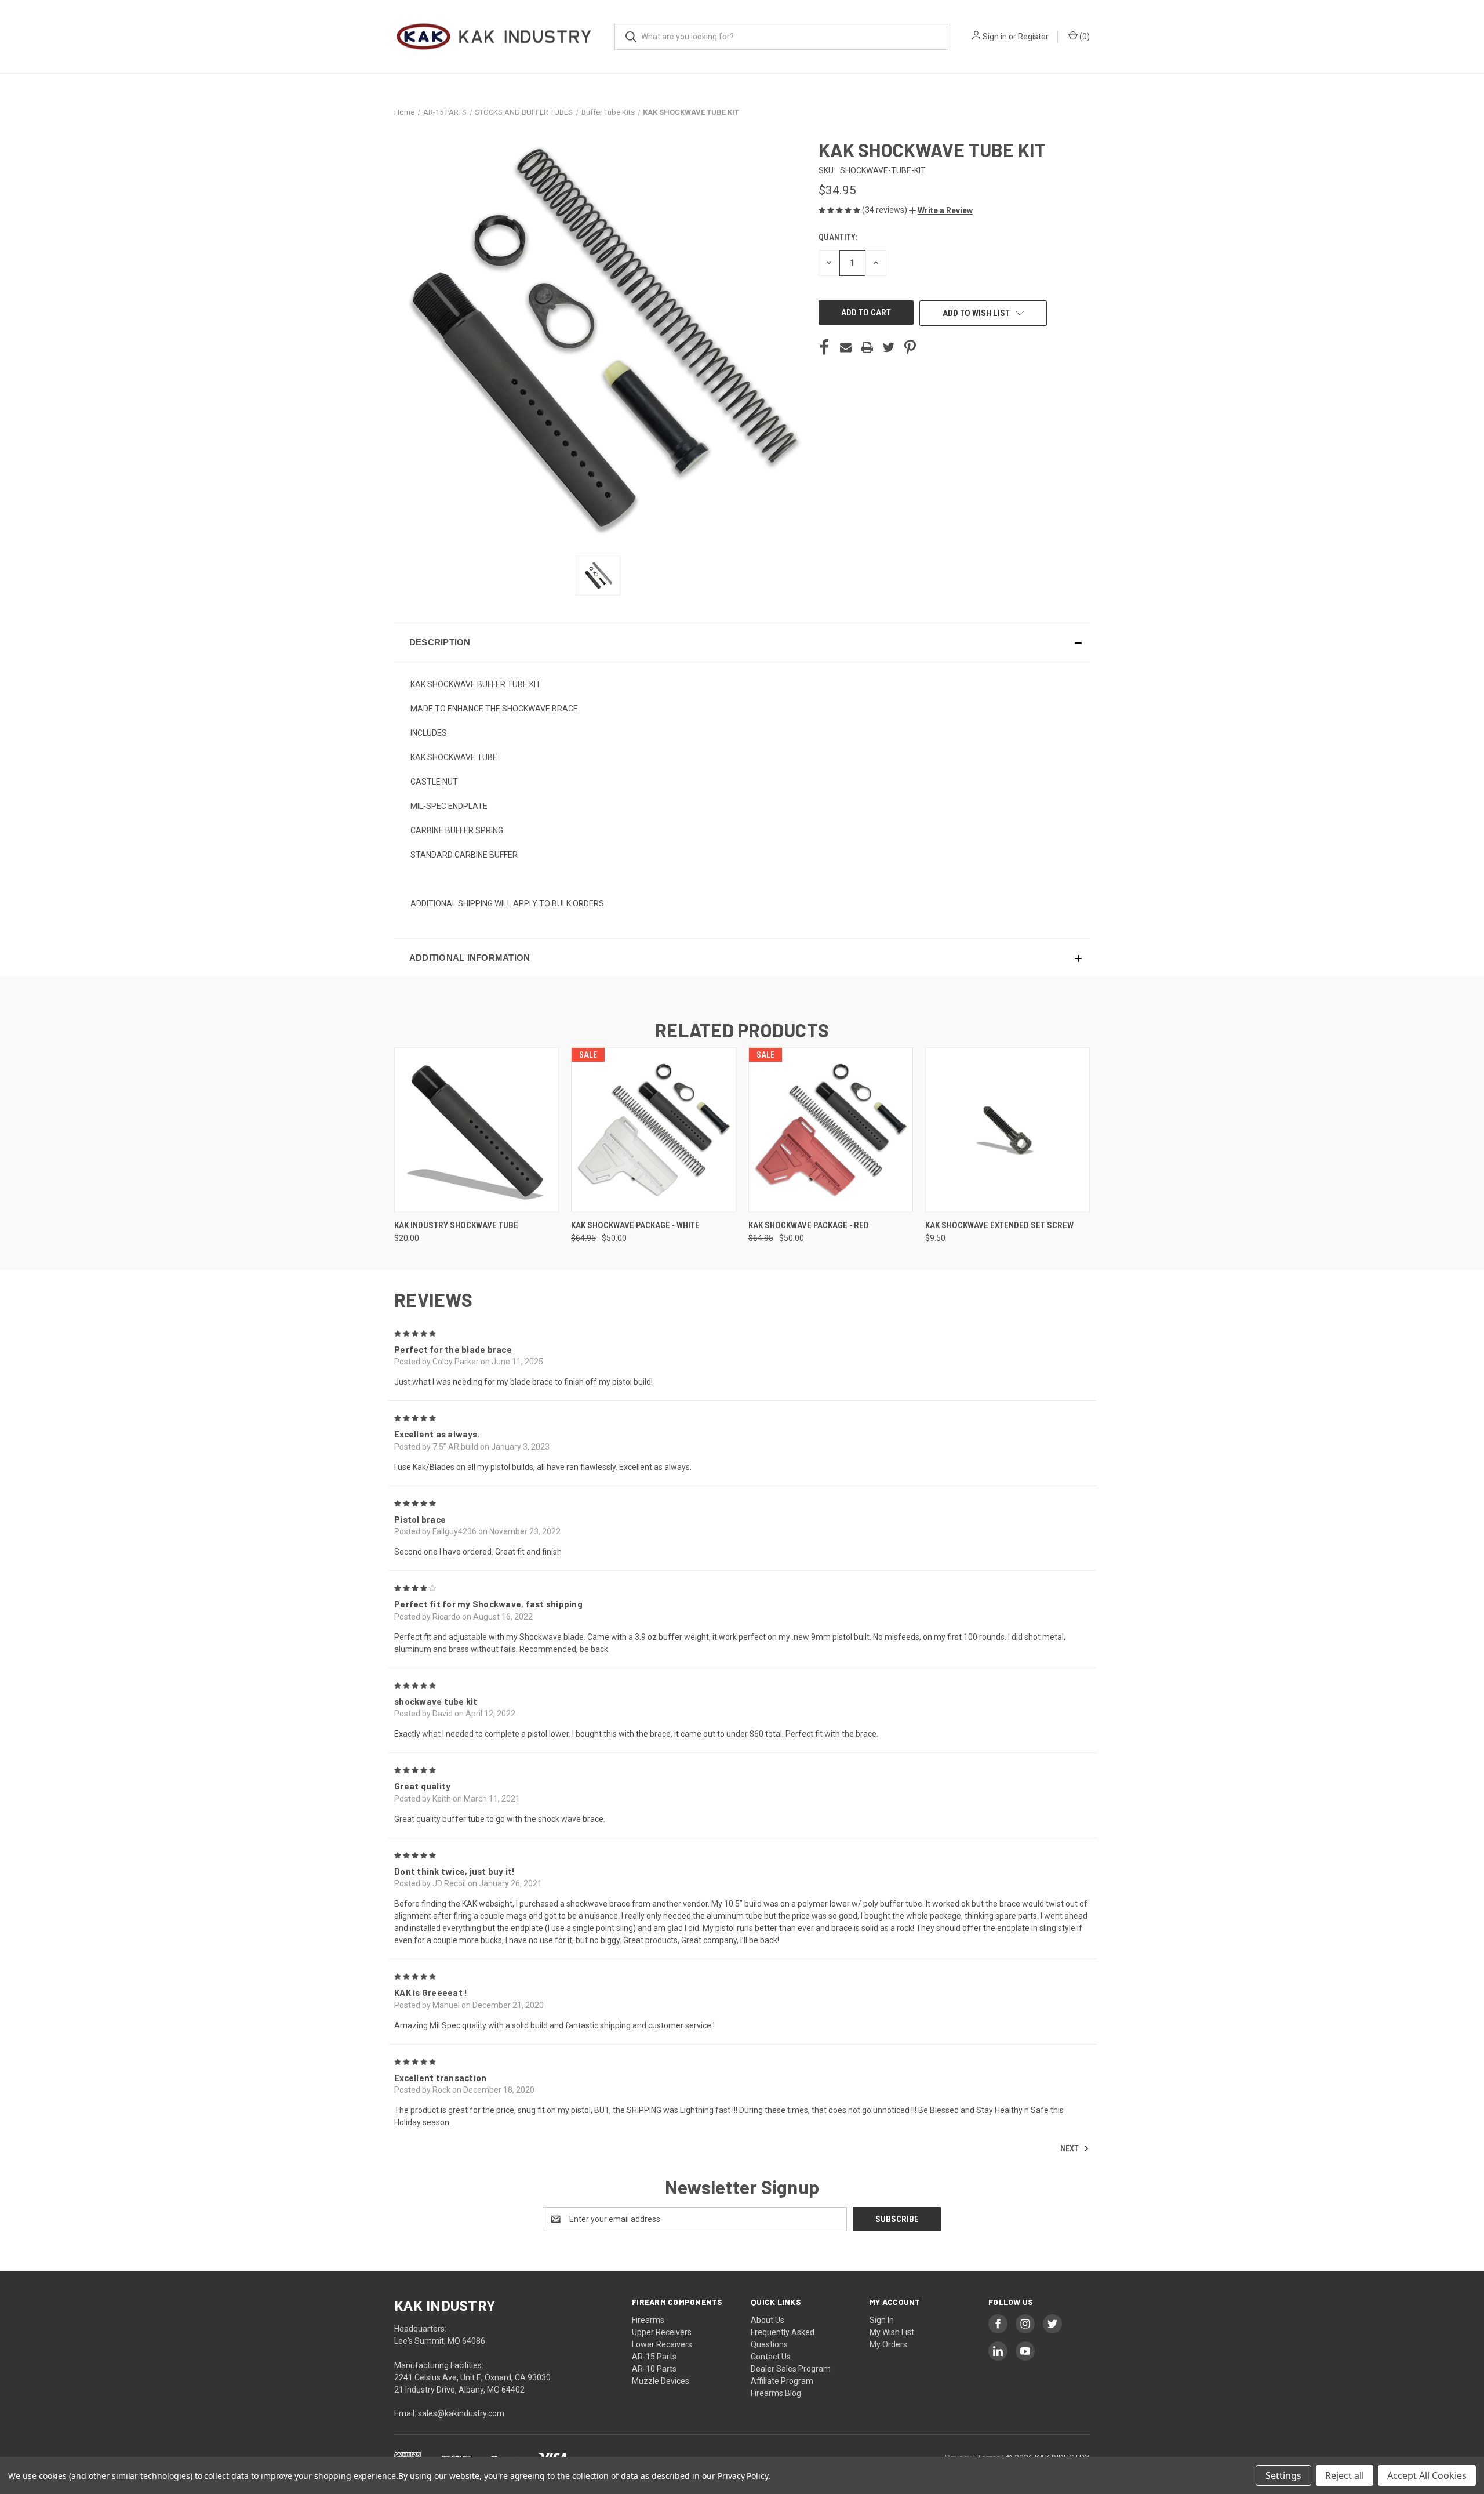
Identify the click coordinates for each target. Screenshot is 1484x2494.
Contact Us (771, 2357)
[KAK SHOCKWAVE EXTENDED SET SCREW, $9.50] (1007, 1130)
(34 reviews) (885, 210)
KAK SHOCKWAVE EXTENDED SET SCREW (999, 1225)
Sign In (882, 2320)
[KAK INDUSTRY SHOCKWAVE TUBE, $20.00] (477, 1130)
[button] (941, 210)
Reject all (1345, 2475)
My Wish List (892, 2332)
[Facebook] (824, 347)
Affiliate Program (782, 2381)
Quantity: (838, 237)
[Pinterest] (910, 347)
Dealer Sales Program (791, 2369)
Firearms (648, 2320)
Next (1070, 2148)
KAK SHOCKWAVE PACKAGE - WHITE (635, 1225)
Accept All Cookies (1427, 2475)
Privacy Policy (743, 2476)
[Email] (846, 347)
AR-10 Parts (654, 2369)
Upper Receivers (662, 2332)
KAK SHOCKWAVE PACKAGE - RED (809, 1225)
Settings (1283, 2475)
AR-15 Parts (654, 2357)
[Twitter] (889, 347)
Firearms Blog (776, 2393)
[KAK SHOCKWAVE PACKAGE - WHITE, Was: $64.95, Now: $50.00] (653, 1130)
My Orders (888, 2344)
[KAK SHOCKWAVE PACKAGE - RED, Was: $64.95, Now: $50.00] (831, 1130)
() (1084, 37)
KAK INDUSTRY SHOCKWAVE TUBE (456, 1225)
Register (1033, 37)
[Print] (867, 347)
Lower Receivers (662, 2344)
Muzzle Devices (661, 2381)
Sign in (995, 37)
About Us (768, 2320)
